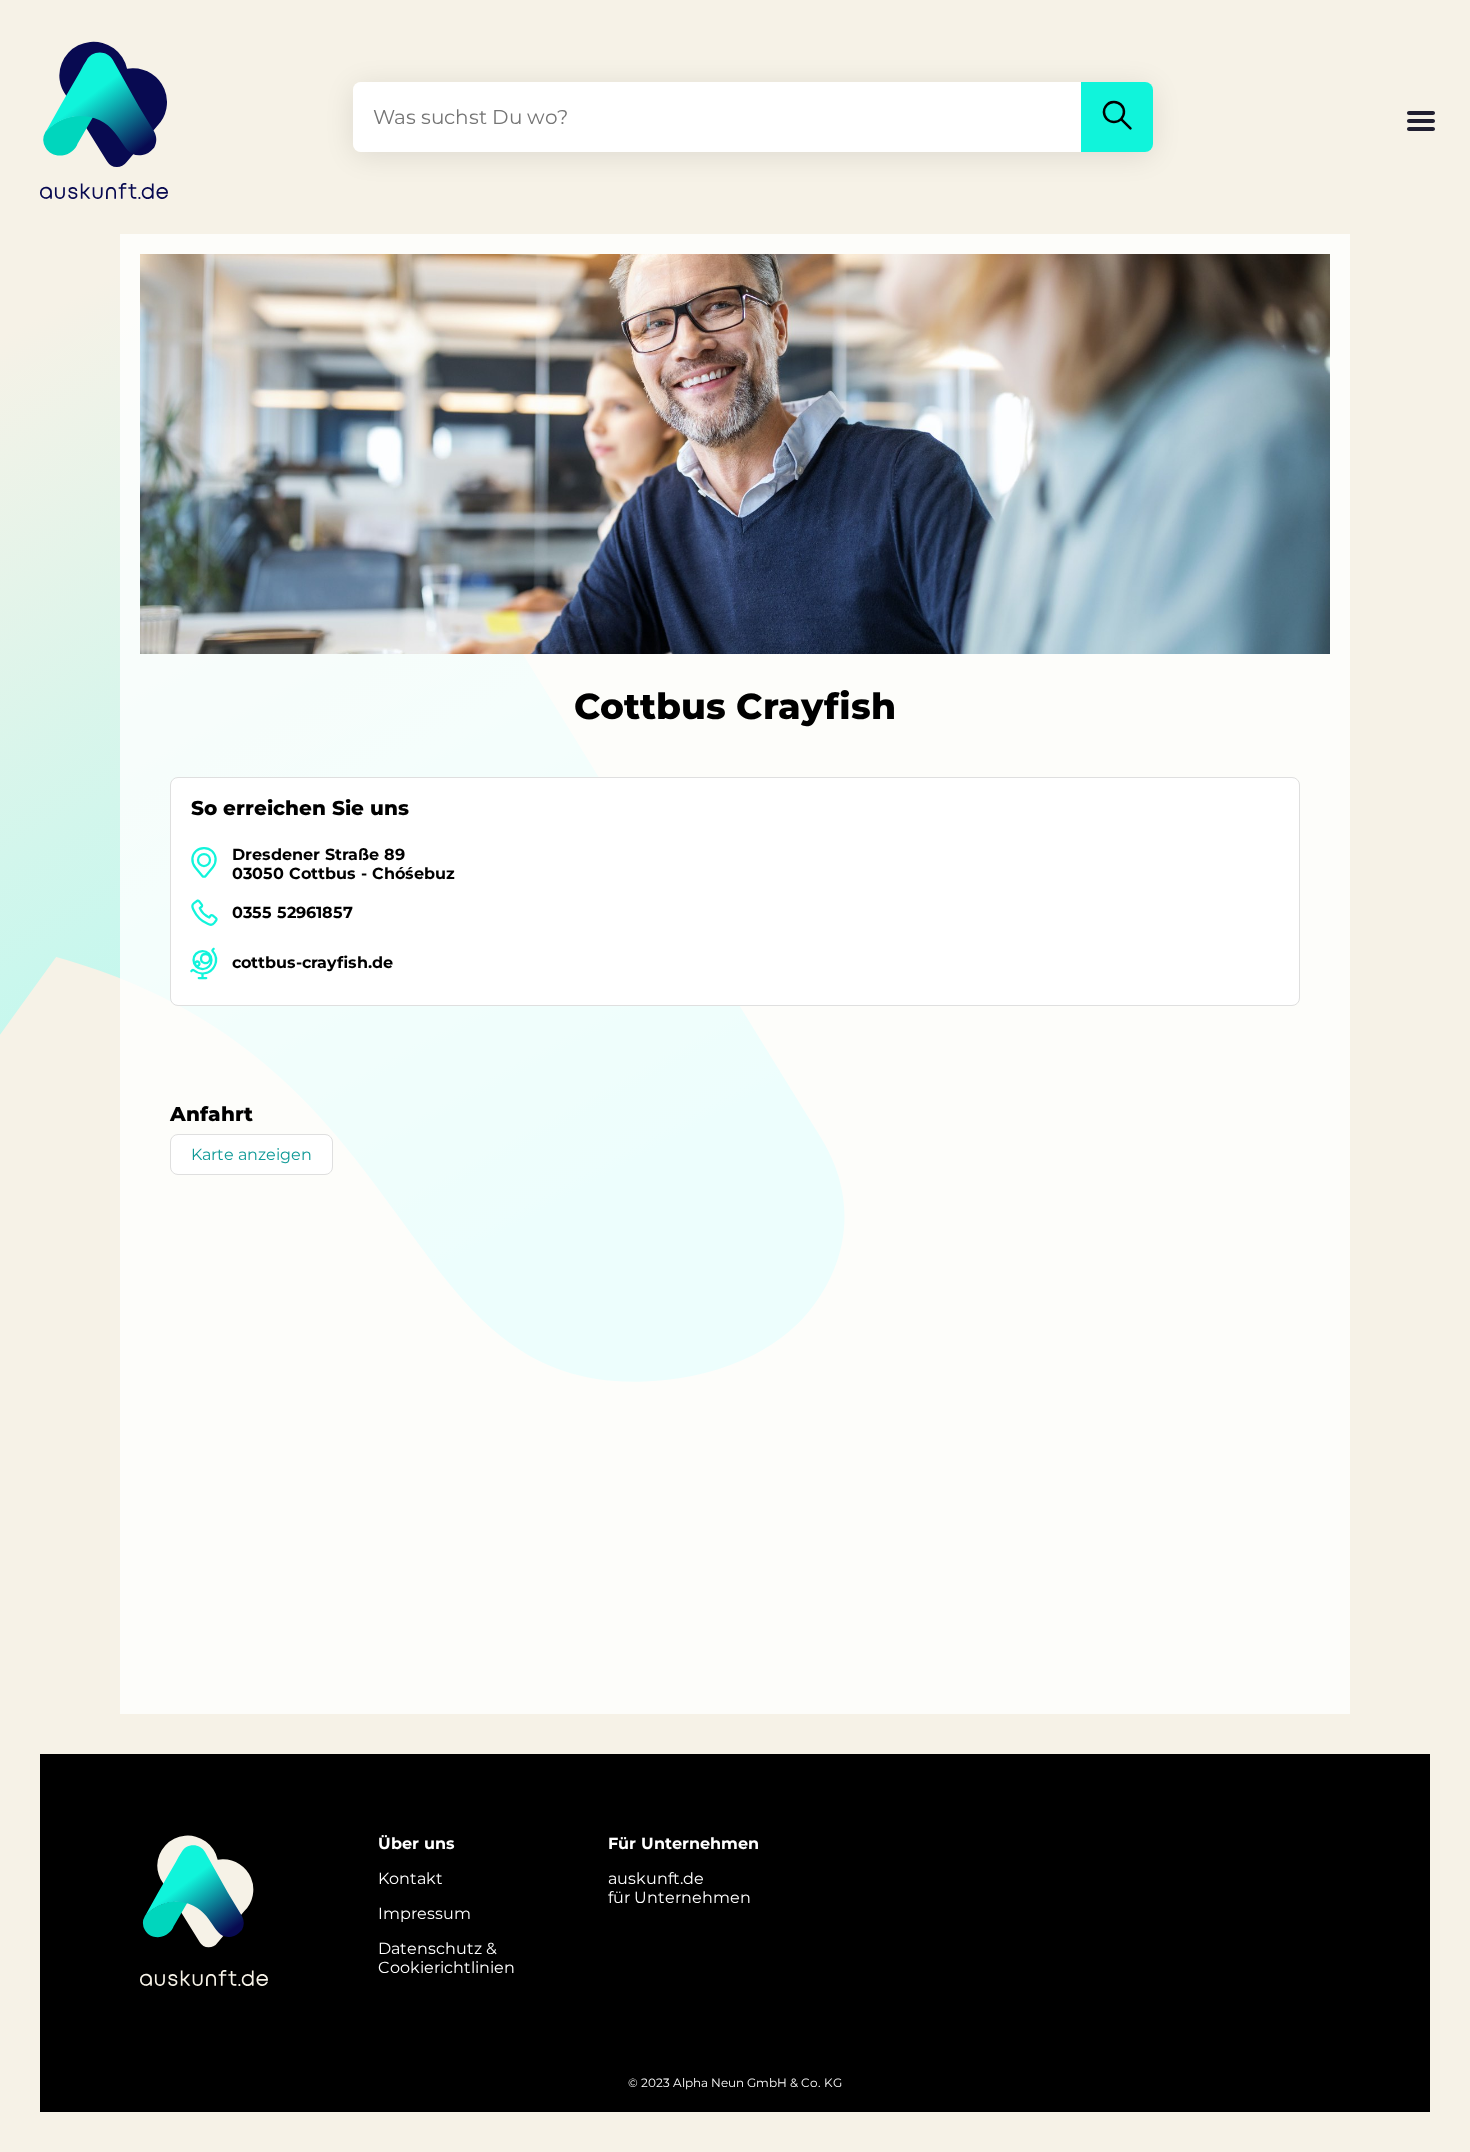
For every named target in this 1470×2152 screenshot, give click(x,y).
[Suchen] (1117, 117)
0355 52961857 (292, 912)
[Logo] (105, 117)
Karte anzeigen (251, 1154)
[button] (1421, 123)
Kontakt (410, 1878)
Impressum (424, 1913)
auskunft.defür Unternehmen (679, 1888)
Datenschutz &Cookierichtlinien (446, 1958)
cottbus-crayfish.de (312, 962)
